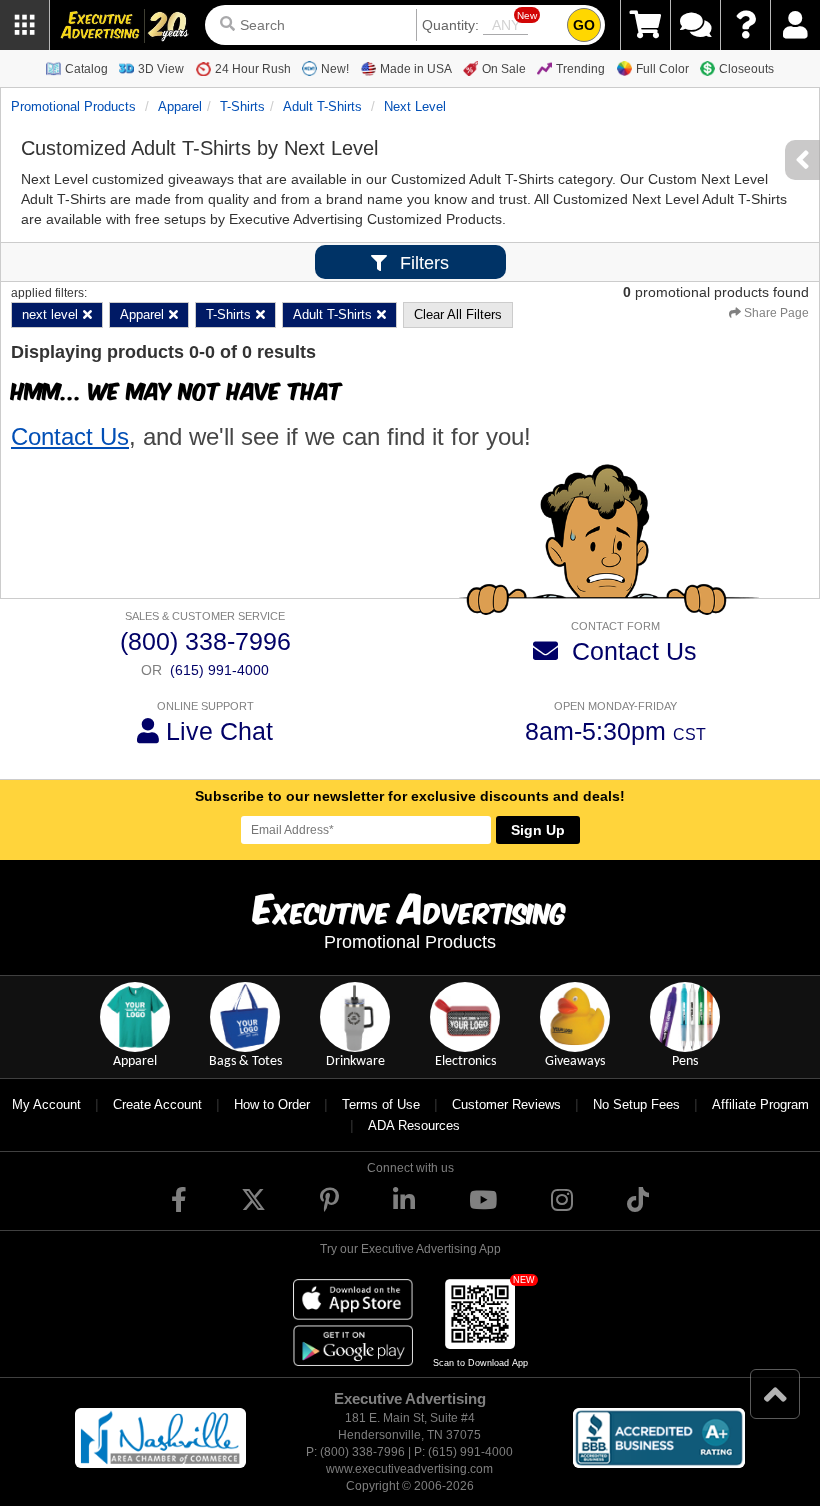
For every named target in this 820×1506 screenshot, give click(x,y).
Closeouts (746, 69)
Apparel (180, 106)
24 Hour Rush (253, 69)
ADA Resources (414, 1125)
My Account (46, 1104)
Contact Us (70, 436)
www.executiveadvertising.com (409, 1469)
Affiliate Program (760, 1104)
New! (335, 69)
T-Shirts (242, 106)
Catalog (86, 69)
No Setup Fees (636, 1104)
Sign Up (538, 830)
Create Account (157, 1104)
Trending (580, 69)
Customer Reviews (506, 1104)
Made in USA (416, 69)
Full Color (662, 69)
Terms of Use (381, 1104)
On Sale (504, 69)
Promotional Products (73, 106)
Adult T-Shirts (322, 106)
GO (584, 25)
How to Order (272, 1104)
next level (415, 106)
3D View (161, 69)
